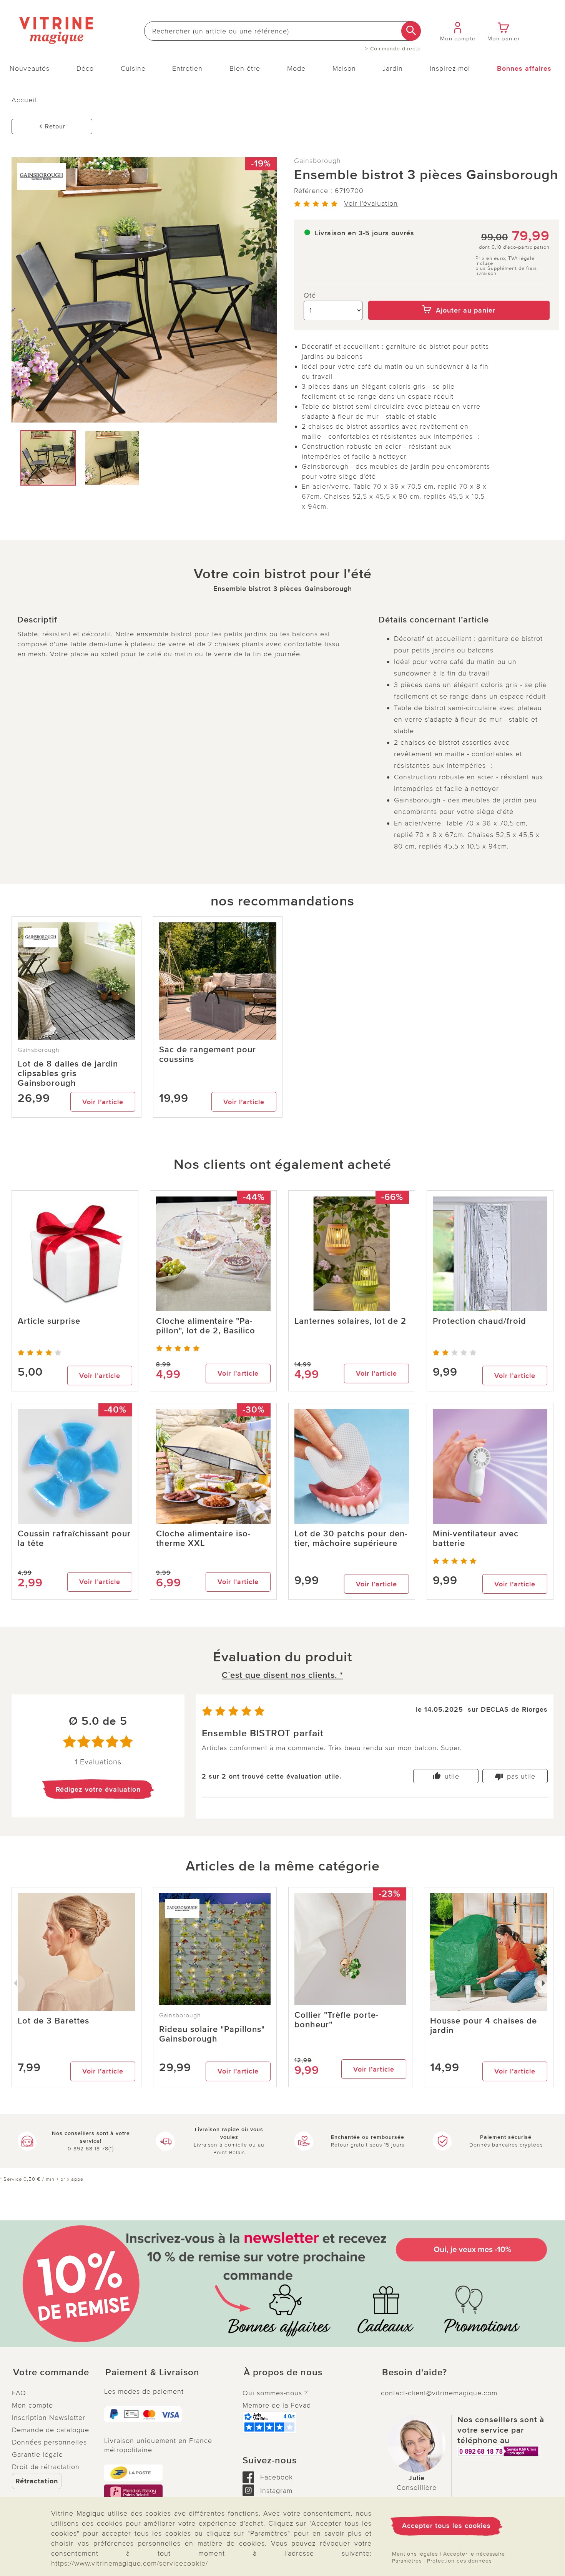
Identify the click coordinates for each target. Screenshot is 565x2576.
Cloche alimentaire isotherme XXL (203, 1539)
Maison (344, 68)
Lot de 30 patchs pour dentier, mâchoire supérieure (351, 1539)
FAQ (19, 2393)
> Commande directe (393, 49)
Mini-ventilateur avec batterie (476, 1539)
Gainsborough (317, 161)
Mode (296, 68)
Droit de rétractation (46, 2467)
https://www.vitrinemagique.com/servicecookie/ (130, 2563)
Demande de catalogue (51, 2430)
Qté (310, 295)
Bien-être (245, 68)
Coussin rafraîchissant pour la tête (74, 1539)
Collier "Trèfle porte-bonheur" (337, 2020)
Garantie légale (37, 2455)
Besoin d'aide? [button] (415, 2373)
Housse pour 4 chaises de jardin (484, 2026)
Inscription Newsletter (49, 2418)
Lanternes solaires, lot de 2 (350, 1321)
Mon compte (32, 2405)
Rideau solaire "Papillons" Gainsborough (212, 2034)
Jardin (393, 68)
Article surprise (49, 1321)
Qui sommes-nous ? (275, 2393)
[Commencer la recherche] (411, 31)
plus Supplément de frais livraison (506, 271)
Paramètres (407, 2561)
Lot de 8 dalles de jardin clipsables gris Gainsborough (68, 1074)
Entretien (187, 68)
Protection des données (459, 2561)
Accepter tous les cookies (446, 2526)
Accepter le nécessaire (474, 2554)
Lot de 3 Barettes (53, 2021)
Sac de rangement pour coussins (208, 1055)
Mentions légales (415, 2554)
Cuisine (133, 68)
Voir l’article (103, 1102)
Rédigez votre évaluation (98, 1789)
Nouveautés (30, 68)
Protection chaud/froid (479, 1321)
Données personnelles (49, 2442)
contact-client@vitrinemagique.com (439, 2393)
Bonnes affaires (524, 68)
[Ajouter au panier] (459, 295)
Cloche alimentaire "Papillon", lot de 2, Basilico (206, 1326)
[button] (52, 2373)
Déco (85, 68)
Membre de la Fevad (277, 2405)
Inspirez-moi (450, 68)
